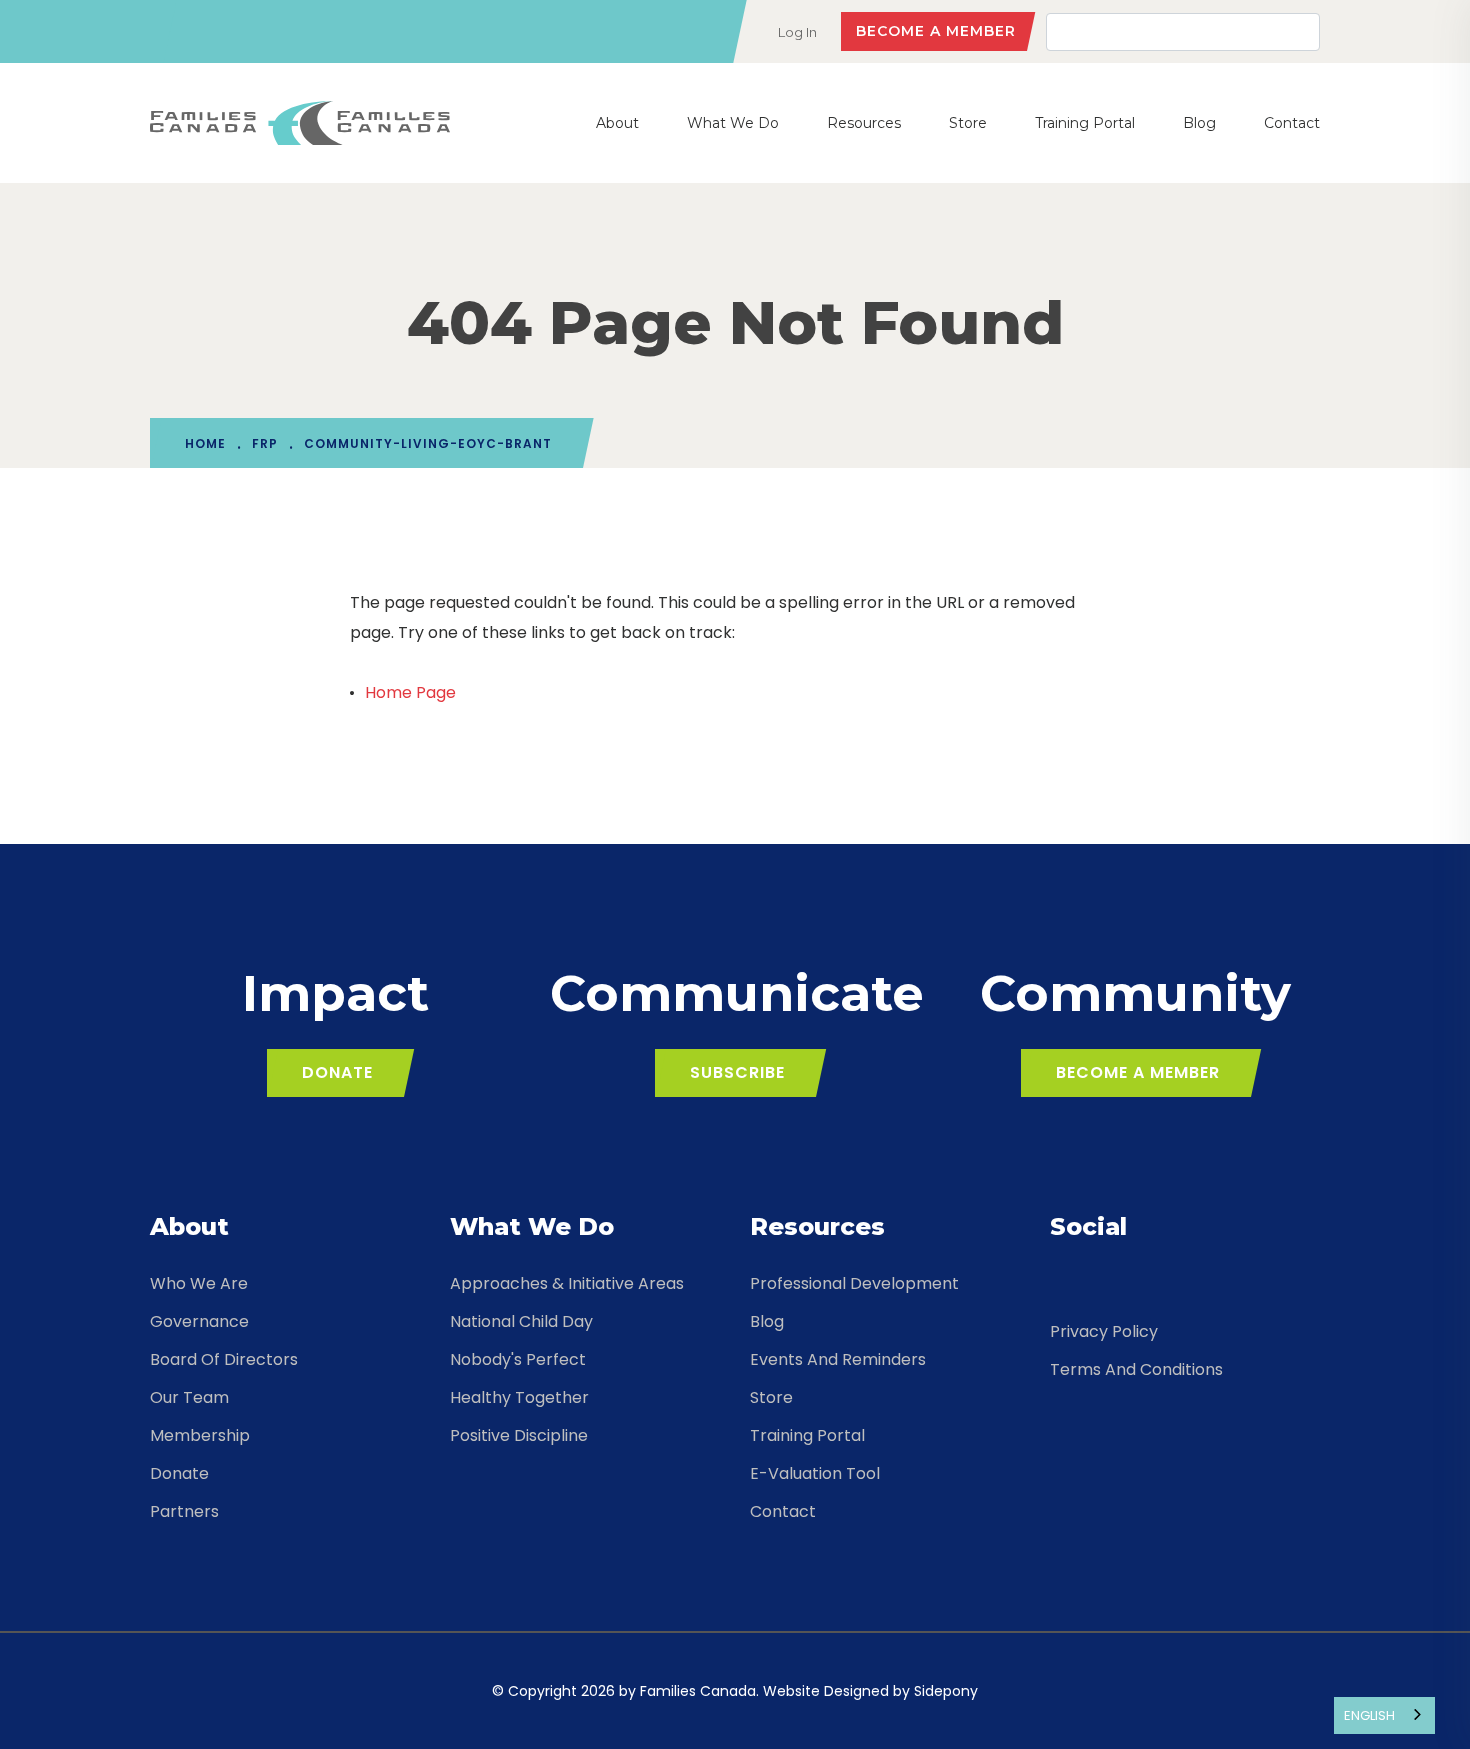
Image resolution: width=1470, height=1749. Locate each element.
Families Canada (698, 1691)
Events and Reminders (838, 1359)
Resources (864, 123)
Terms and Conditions (1136, 1369)
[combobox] (1384, 1715)
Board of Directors (224, 1359)
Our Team (189, 1397)
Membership (200, 1435)
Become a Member (936, 31)
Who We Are (199, 1283)
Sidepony (946, 1691)
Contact (1292, 123)
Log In (797, 32)
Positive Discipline (519, 1435)
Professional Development (854, 1283)
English (1369, 1715)
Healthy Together (519, 1397)
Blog (1199, 123)
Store (968, 123)
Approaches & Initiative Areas (567, 1283)
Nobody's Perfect (518, 1359)
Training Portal (1085, 123)
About (617, 123)
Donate (337, 1072)
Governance (199, 1321)
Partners (184, 1511)
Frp (265, 443)
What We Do (733, 123)
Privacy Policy (1104, 1331)
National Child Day (521, 1321)
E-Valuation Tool (815, 1473)
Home (205, 443)
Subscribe (737, 1072)
